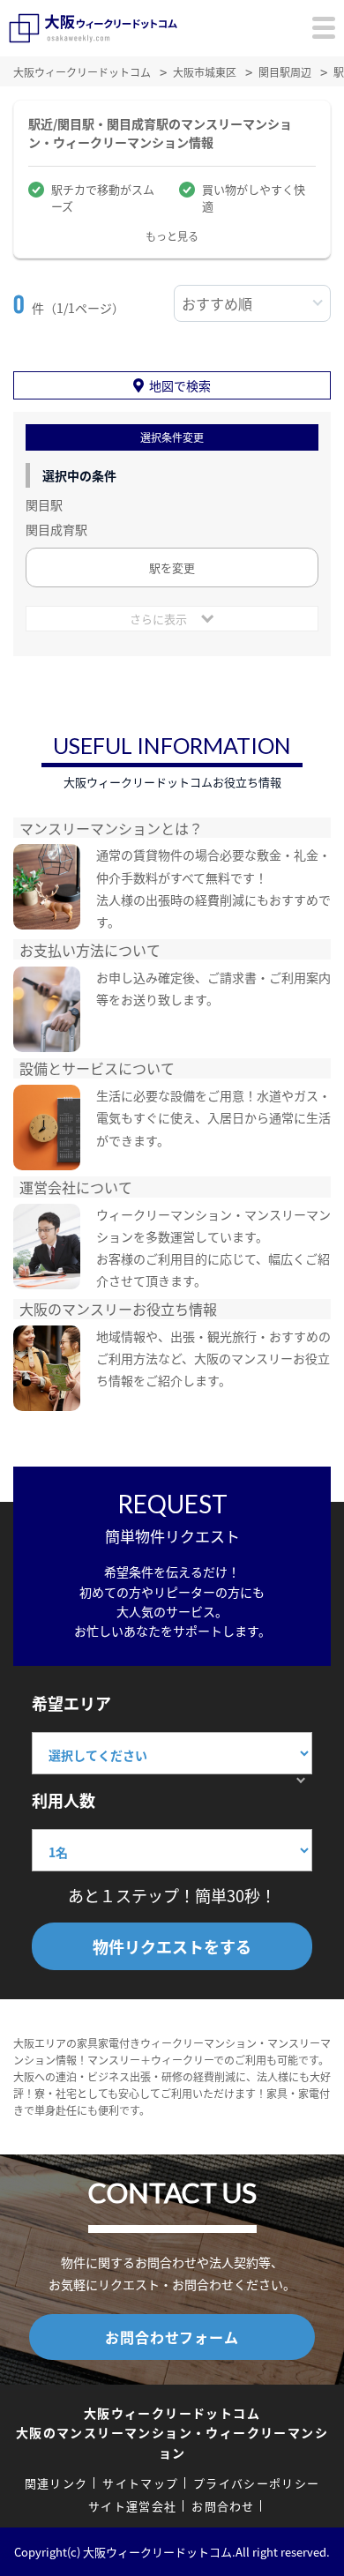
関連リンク (56, 2483)
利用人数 (64, 1800)
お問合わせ (223, 2506)
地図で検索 (180, 385)
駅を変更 (172, 567)
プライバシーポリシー (256, 2483)
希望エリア (71, 1703)
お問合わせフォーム (172, 2337)
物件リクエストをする (172, 1946)
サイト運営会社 (132, 2506)
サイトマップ (140, 2483)
